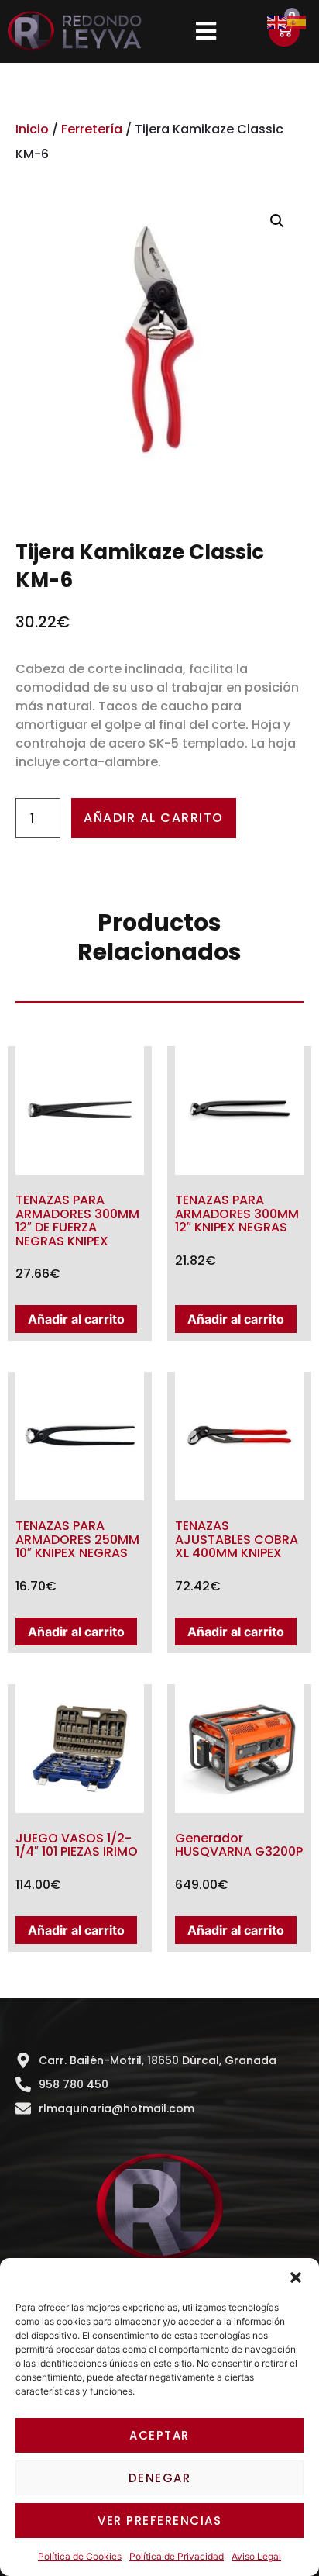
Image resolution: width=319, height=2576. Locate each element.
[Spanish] (297, 21)
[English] (277, 21)
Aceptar (159, 2435)
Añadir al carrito (154, 818)
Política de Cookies (80, 2556)
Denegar (160, 2478)
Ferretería (92, 129)
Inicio (32, 129)
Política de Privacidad (177, 2556)
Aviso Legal (256, 2556)
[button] (296, 2277)
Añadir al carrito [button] (76, 1319)
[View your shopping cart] (284, 31)
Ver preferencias (159, 2521)
